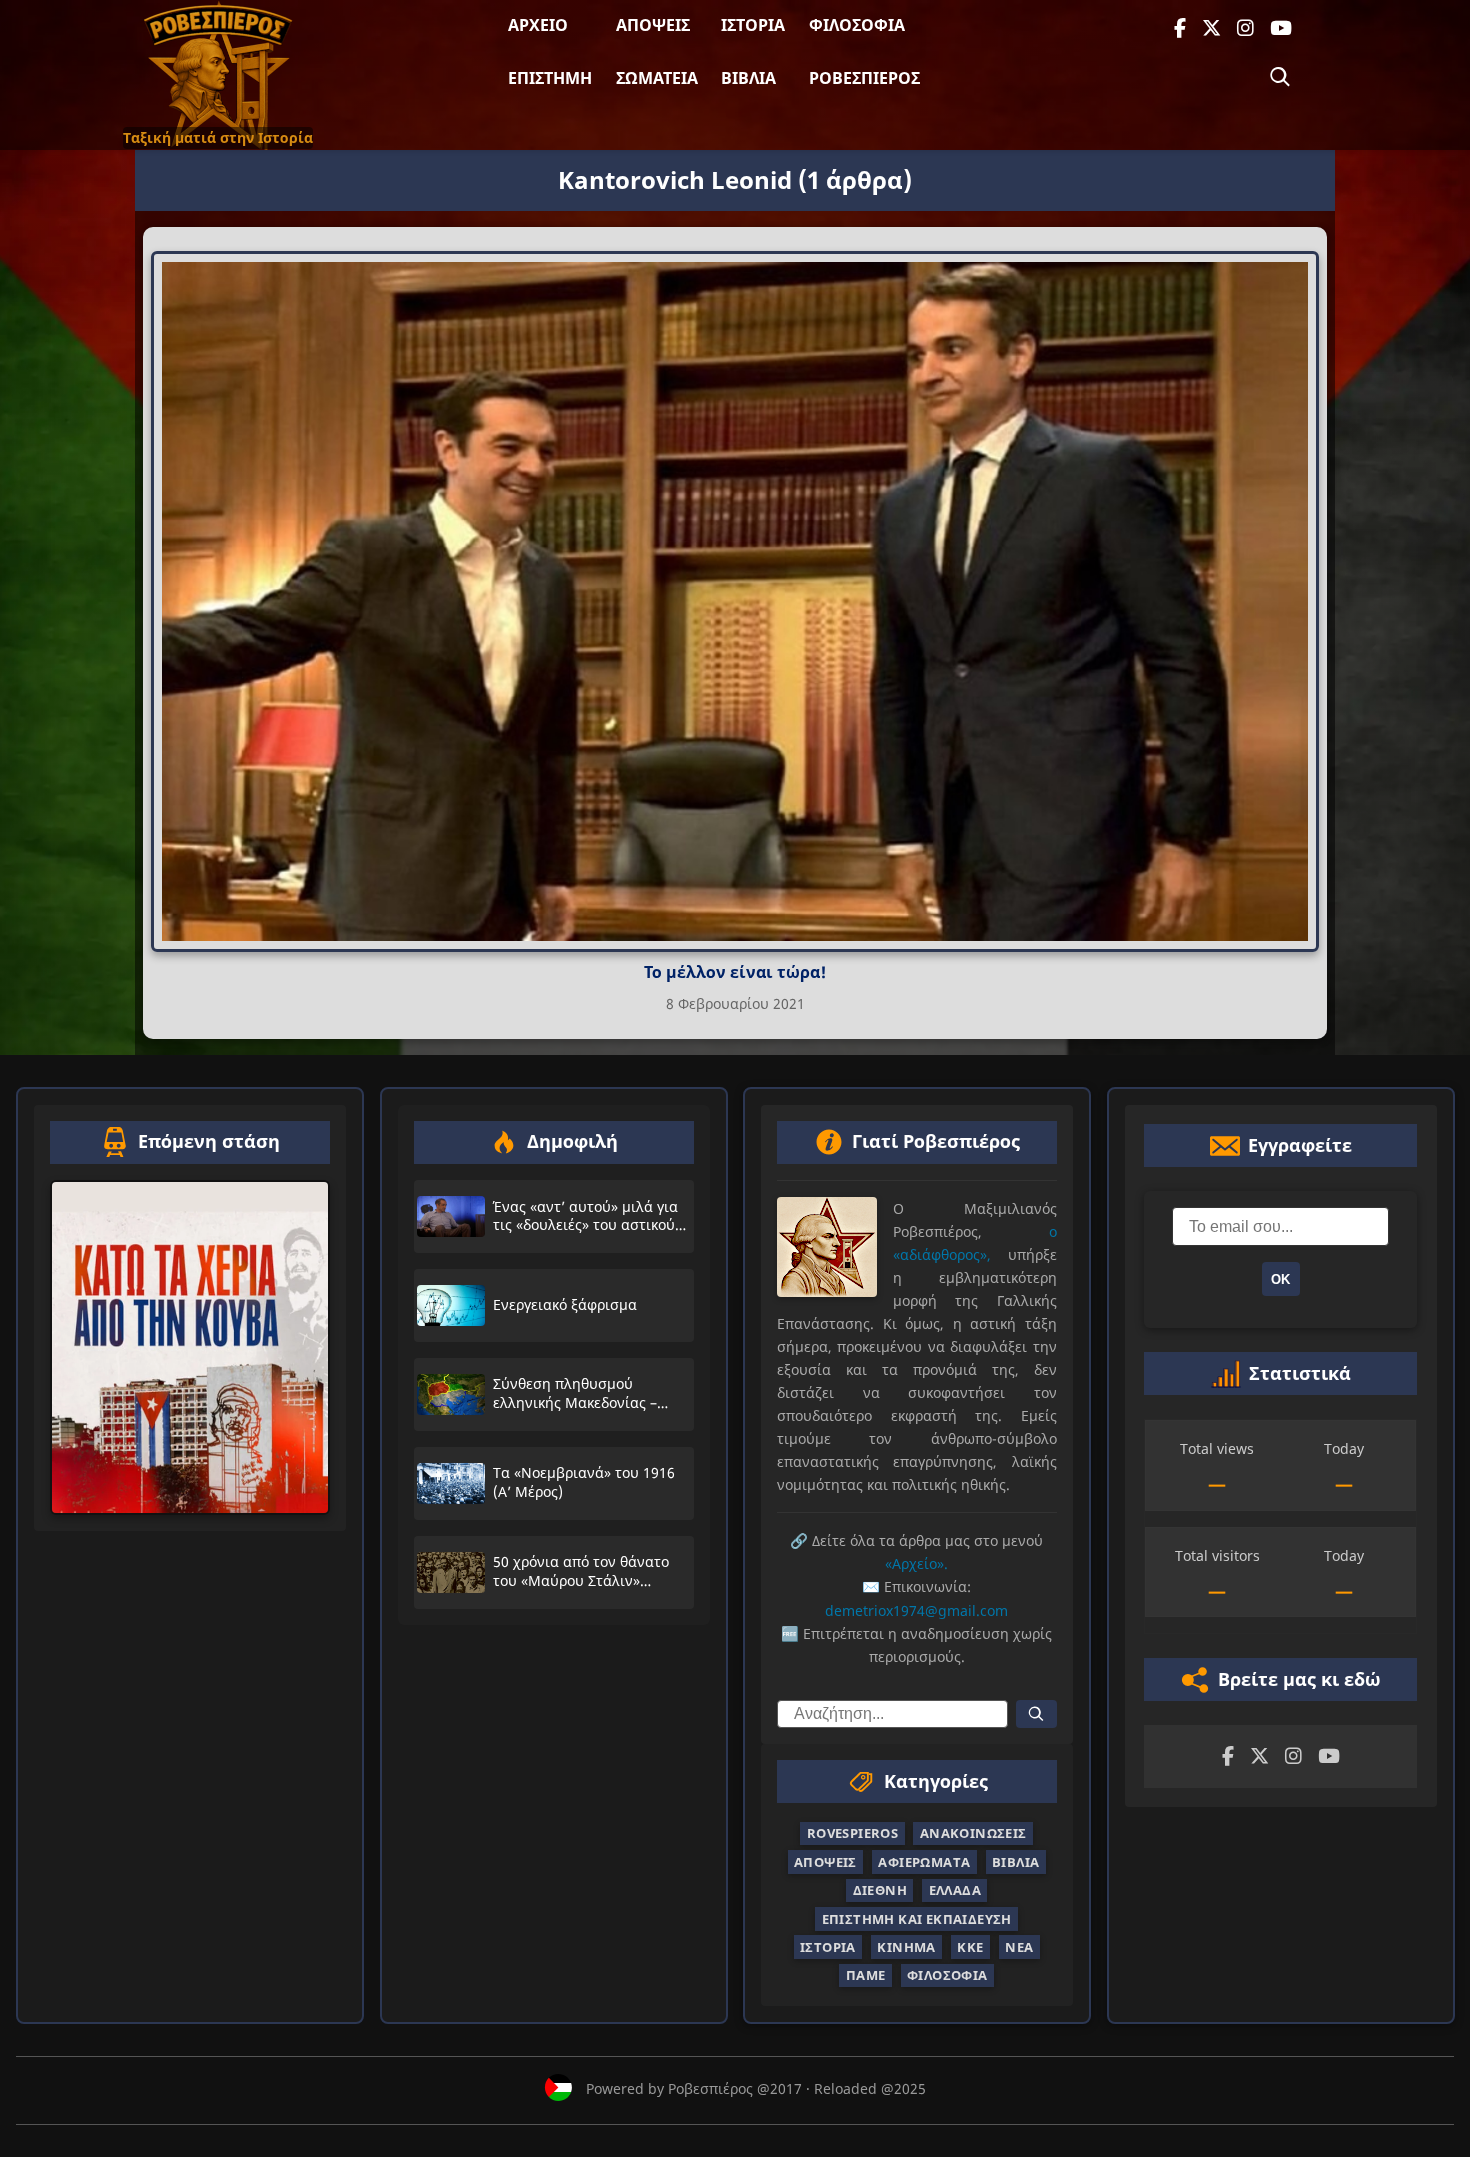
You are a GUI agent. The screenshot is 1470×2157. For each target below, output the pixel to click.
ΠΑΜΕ (866, 1975)
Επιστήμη (550, 78)
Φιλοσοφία (857, 25)
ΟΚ (1280, 1279)
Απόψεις (653, 25)
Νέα (1019, 1947)
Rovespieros (852, 1833)
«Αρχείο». (916, 1563)
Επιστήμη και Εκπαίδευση (917, 1918)
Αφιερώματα (924, 1862)
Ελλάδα (955, 1890)
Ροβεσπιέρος (864, 78)
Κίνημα (906, 1947)
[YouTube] (1281, 28)
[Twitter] (1211, 28)
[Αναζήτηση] (1280, 77)
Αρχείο (538, 25)
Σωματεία (657, 78)
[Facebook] (1180, 28)
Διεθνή (880, 1890)
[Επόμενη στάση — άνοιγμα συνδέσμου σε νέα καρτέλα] (190, 1347)
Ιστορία (753, 25)
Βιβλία (748, 78)
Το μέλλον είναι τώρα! (735, 972)
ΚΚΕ (970, 1947)
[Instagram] (1245, 28)
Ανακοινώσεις (973, 1833)
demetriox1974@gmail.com (916, 1609)
